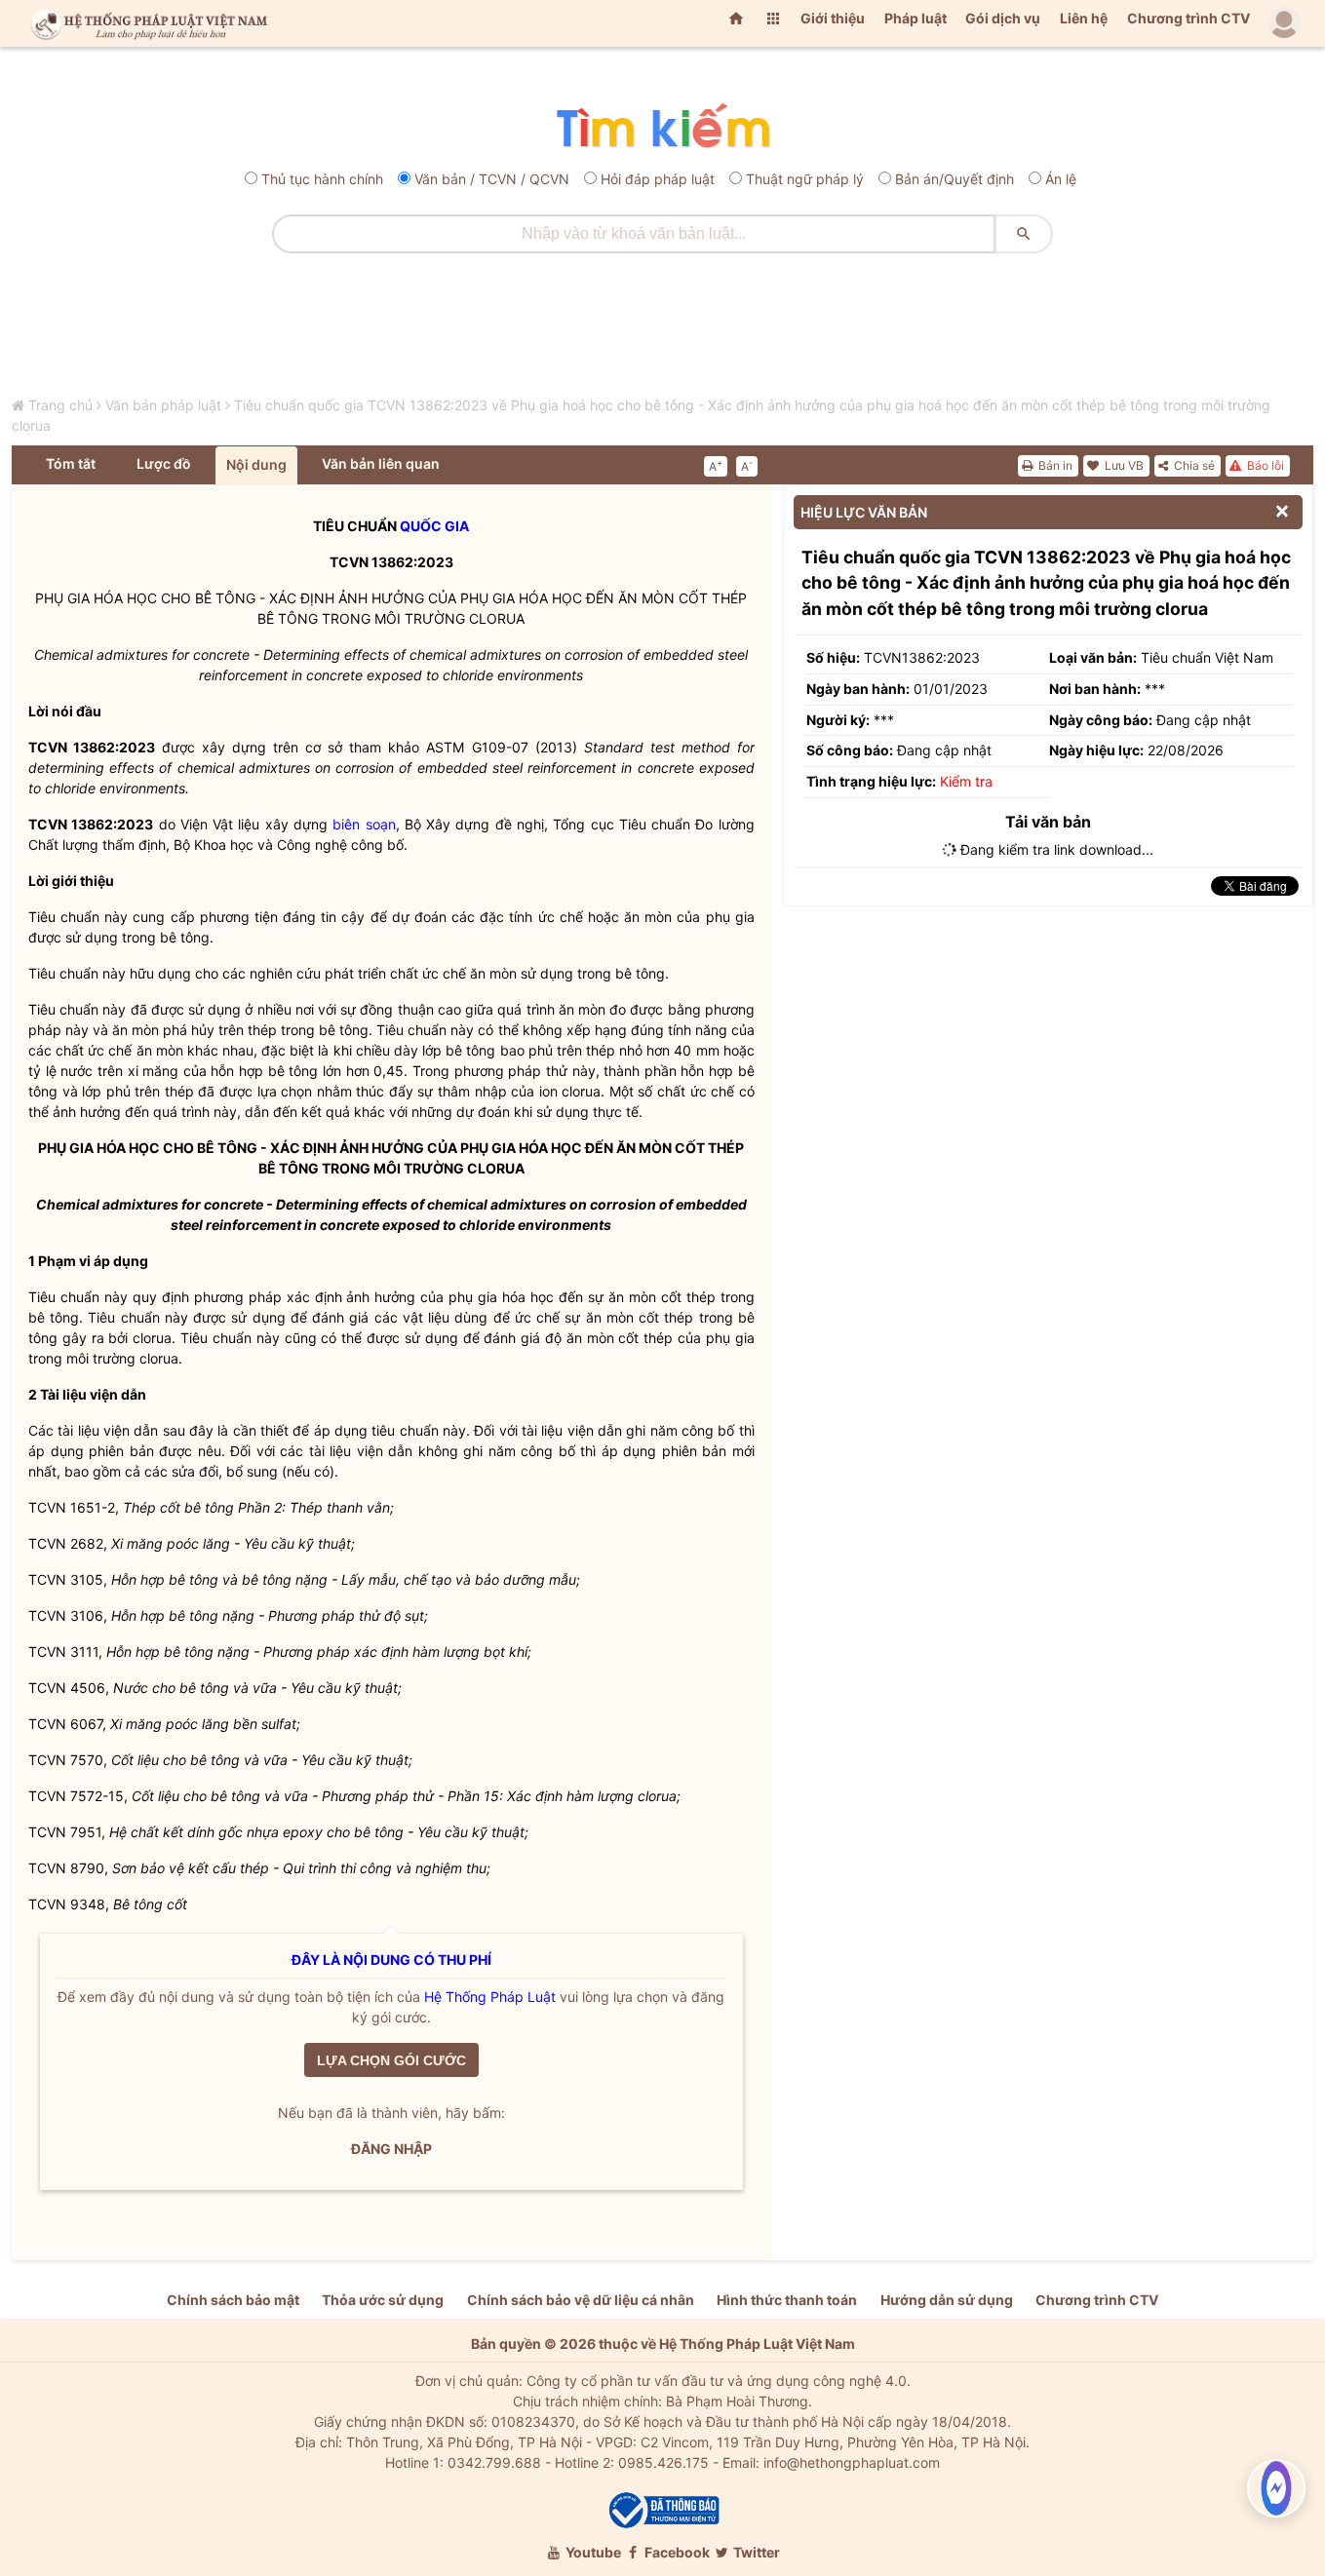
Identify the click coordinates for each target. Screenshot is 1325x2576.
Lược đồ (164, 463)
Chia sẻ (1193, 465)
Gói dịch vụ (1003, 18)
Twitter (755, 2552)
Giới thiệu (833, 18)
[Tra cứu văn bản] (662, 127)
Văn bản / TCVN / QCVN (492, 179)
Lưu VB (1123, 465)
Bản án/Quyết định (955, 179)
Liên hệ (1084, 18)
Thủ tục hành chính (322, 179)
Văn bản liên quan (381, 463)
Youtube (592, 2552)
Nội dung (256, 464)
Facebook (676, 2552)
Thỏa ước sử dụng (383, 2300)
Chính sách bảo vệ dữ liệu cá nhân (581, 2300)
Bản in (1054, 465)
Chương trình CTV (1189, 18)
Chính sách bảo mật (233, 2300)
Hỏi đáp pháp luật (658, 179)
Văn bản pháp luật (163, 405)
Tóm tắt (71, 463)
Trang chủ (60, 405)
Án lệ (1061, 179)
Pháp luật (916, 18)
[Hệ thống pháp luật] (145, 23)
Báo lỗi (1264, 465)
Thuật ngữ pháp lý (805, 179)
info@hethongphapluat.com (852, 2462)
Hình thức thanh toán (787, 2300)
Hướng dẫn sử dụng (947, 2300)
